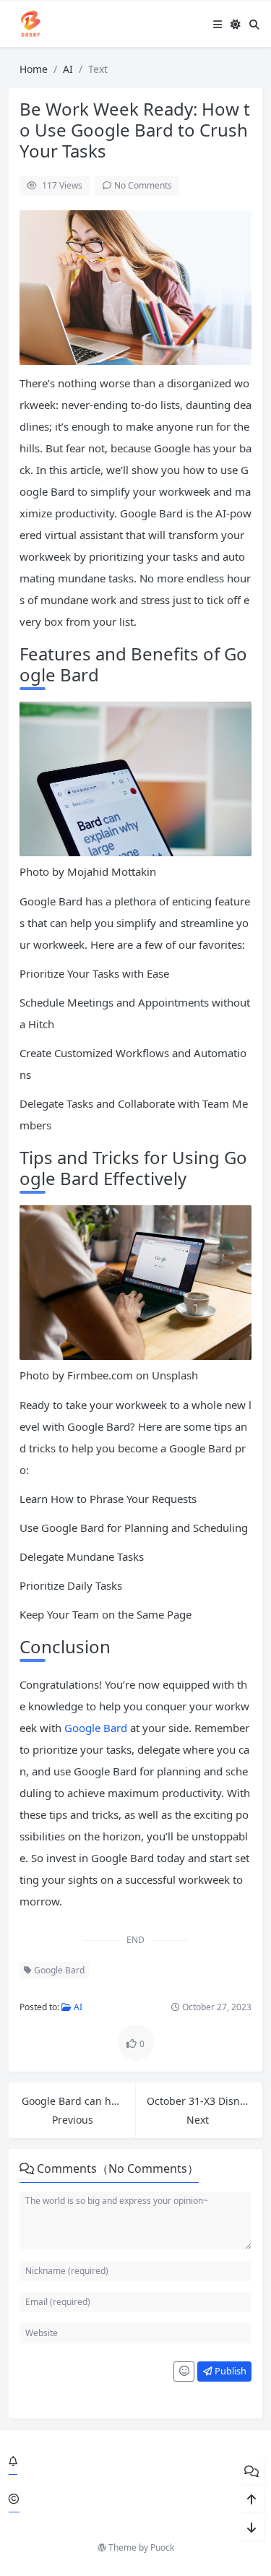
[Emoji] (184, 2372)
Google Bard (97, 1728)
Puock (162, 2547)
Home (34, 69)
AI (68, 69)
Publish (229, 2371)
